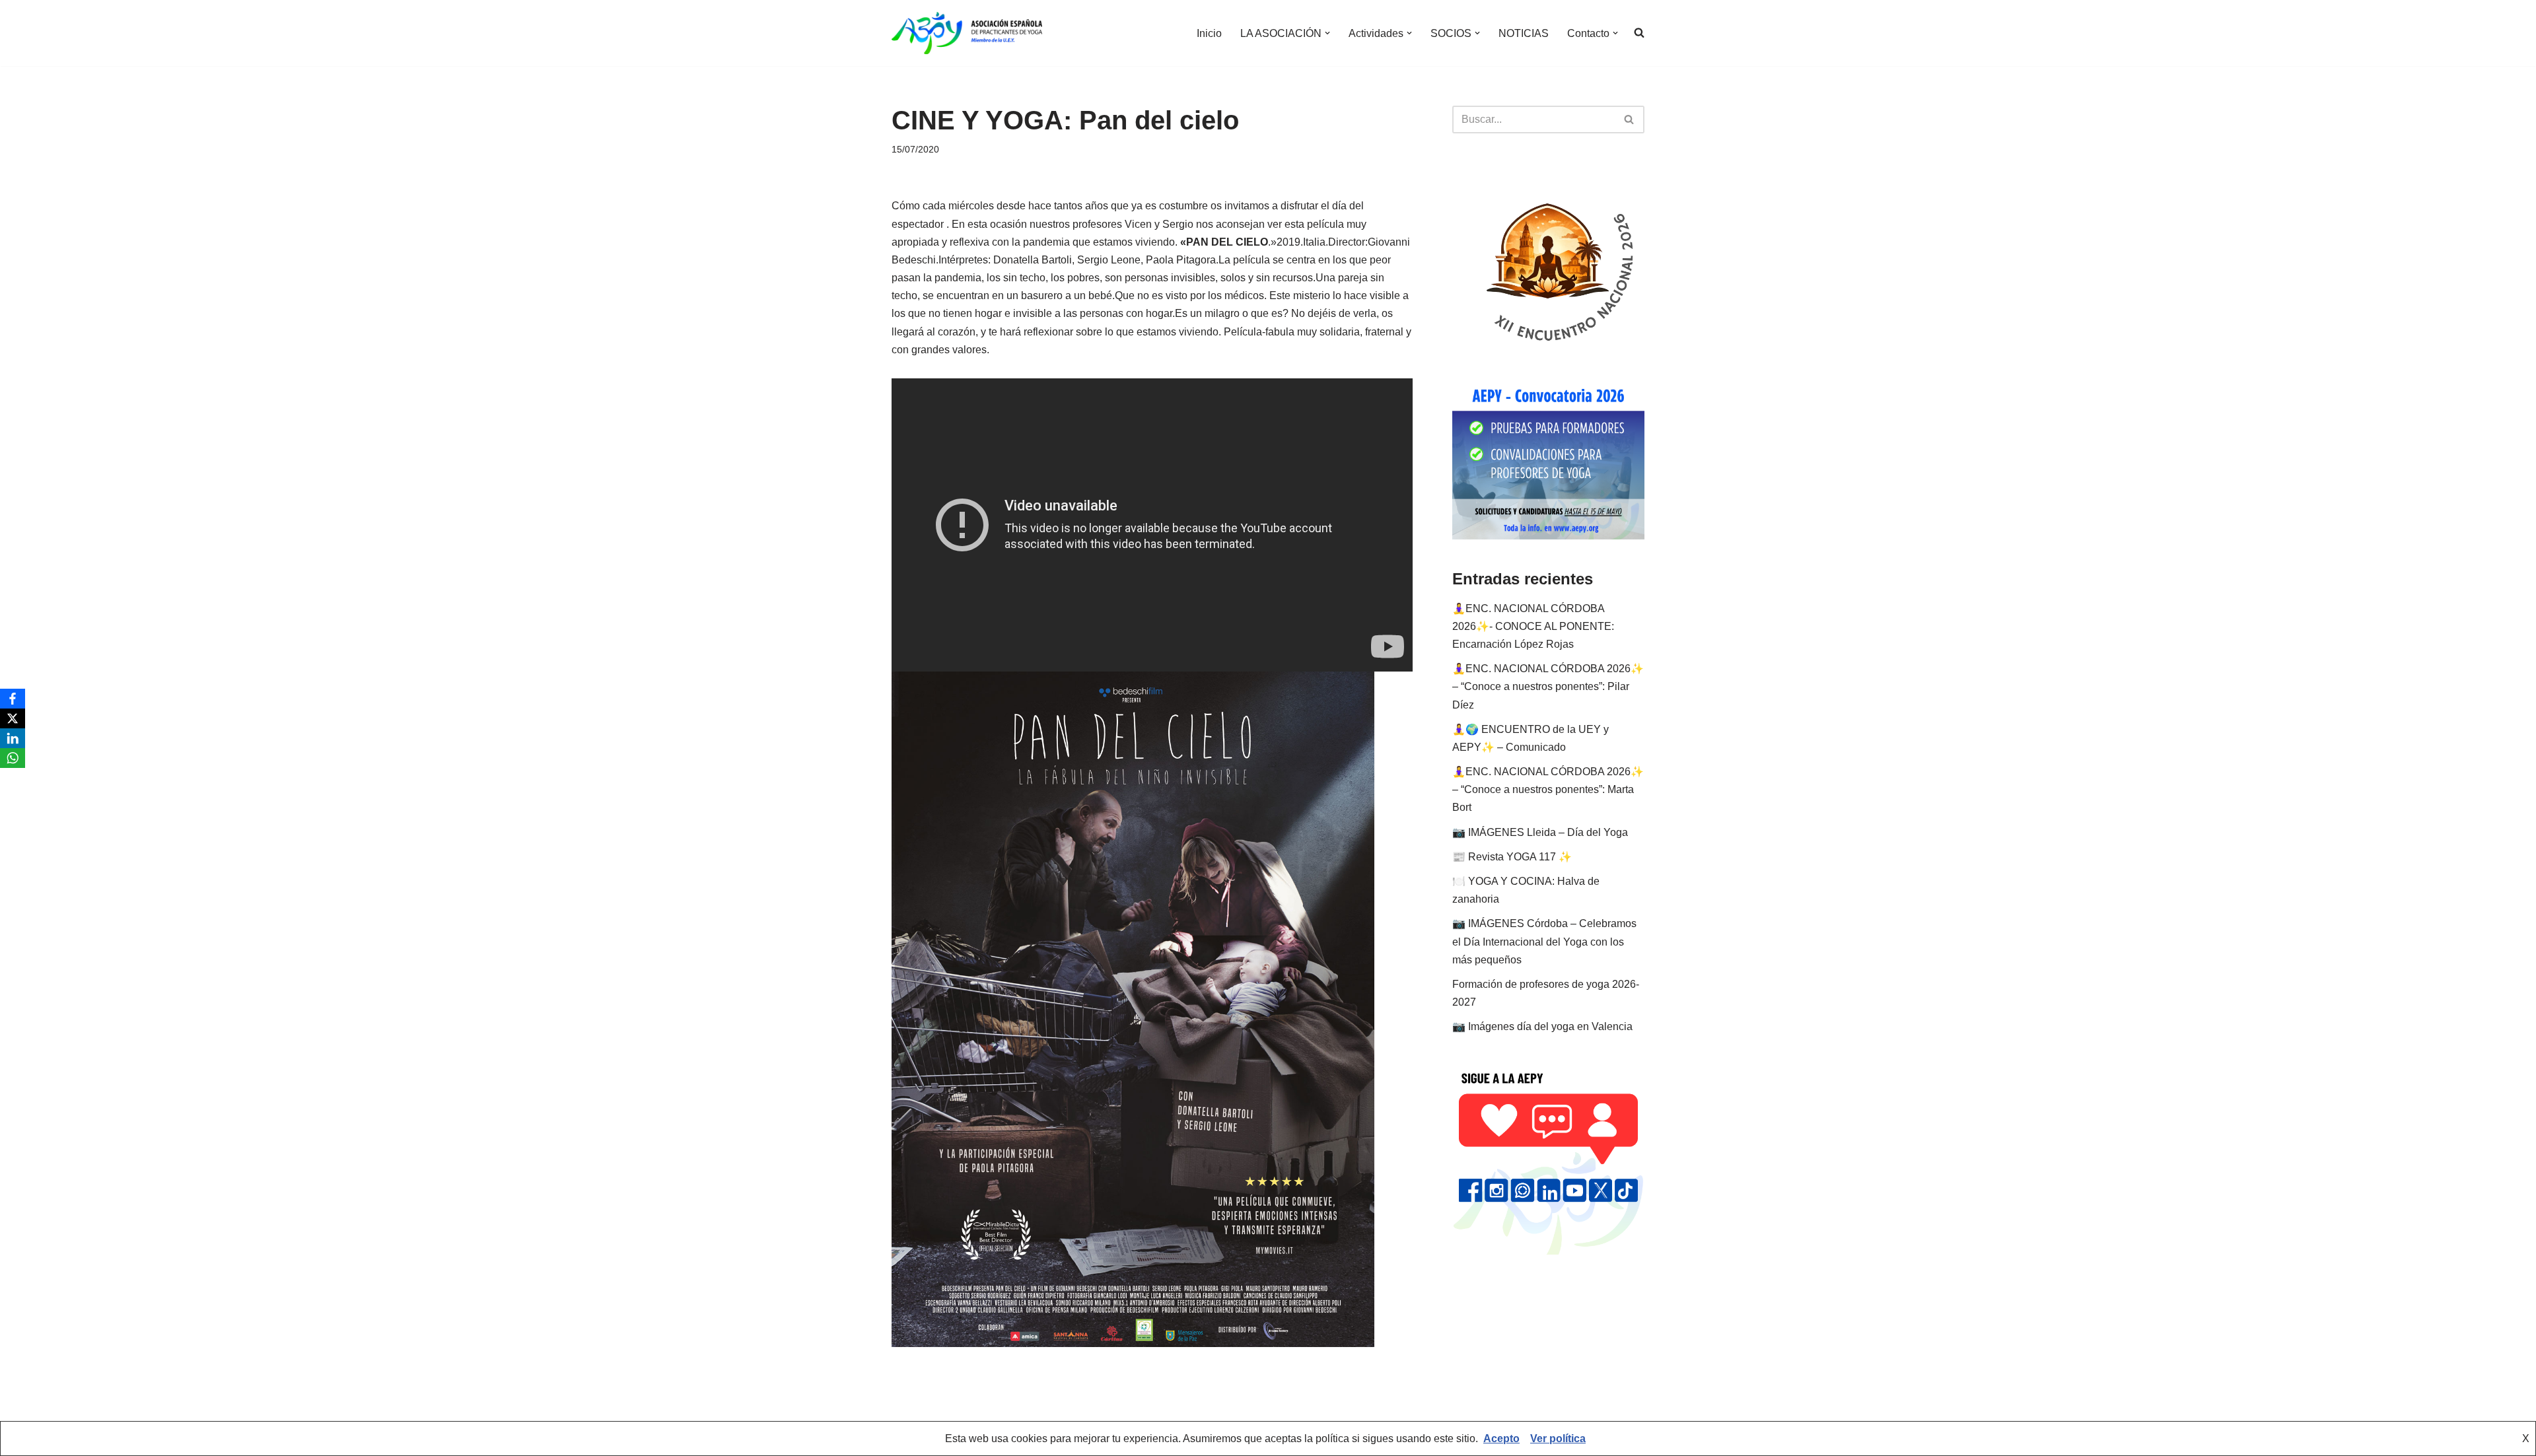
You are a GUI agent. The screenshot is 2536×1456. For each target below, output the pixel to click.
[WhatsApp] (13, 758)
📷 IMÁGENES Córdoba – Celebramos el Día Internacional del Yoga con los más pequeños (1544, 941)
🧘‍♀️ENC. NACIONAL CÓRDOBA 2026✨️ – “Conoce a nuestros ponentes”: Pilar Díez (1548, 686)
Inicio (1209, 33)
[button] (1327, 33)
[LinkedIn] (13, 738)
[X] (13, 718)
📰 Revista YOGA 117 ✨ (1512, 857)
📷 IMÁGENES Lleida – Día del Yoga (1540, 832)
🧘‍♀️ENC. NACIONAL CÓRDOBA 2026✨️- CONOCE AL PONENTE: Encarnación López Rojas (1533, 626)
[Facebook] (13, 699)
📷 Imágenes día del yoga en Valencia (1542, 1026)
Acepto (1501, 1439)
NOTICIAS (1524, 33)
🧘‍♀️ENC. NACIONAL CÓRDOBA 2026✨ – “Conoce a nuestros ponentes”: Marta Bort (1548, 789)
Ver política (1558, 1439)
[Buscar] (1630, 120)
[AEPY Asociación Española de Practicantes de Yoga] (967, 33)
